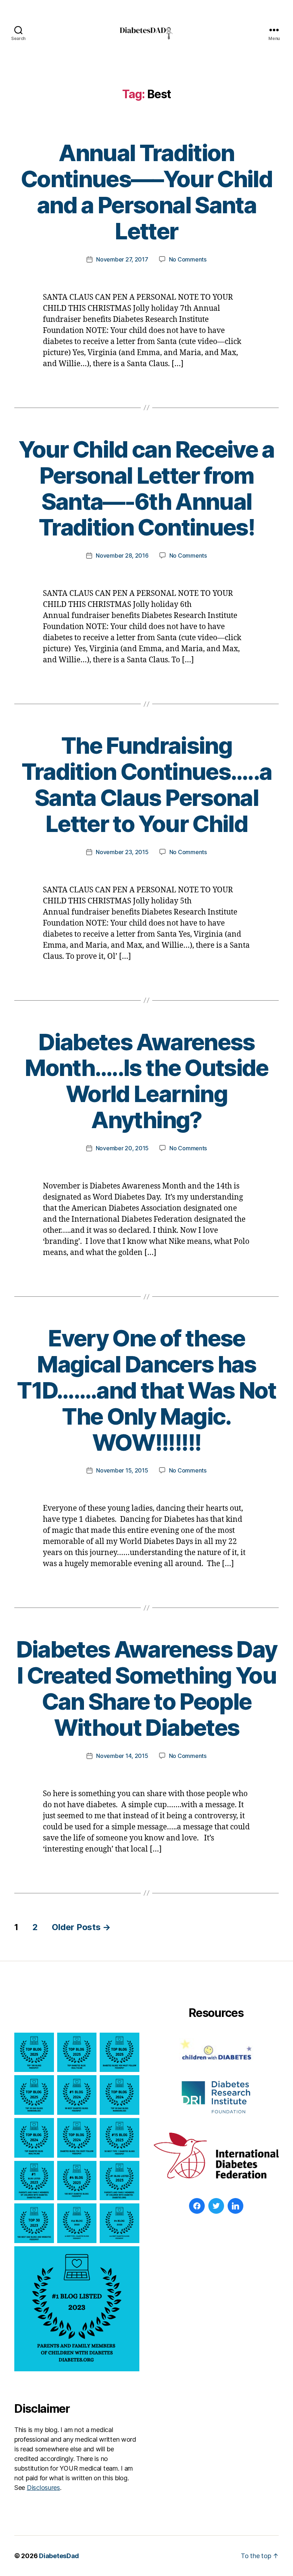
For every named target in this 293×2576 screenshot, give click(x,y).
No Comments (188, 259)
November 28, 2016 (122, 555)
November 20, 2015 (122, 1148)
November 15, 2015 (122, 1470)
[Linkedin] (235, 2206)
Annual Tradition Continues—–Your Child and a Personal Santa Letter (146, 192)
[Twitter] (216, 2206)
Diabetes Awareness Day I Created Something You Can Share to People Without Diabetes (146, 1688)
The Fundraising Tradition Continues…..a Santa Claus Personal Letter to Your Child (147, 784)
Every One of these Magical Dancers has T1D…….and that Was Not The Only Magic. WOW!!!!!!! (146, 1390)
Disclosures (43, 2488)
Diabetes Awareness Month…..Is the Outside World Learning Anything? (146, 1081)
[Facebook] (197, 2206)
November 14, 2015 (122, 1756)
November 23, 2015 (122, 852)
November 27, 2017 (122, 259)
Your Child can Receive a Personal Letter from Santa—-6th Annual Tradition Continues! (146, 488)
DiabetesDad (59, 2556)
